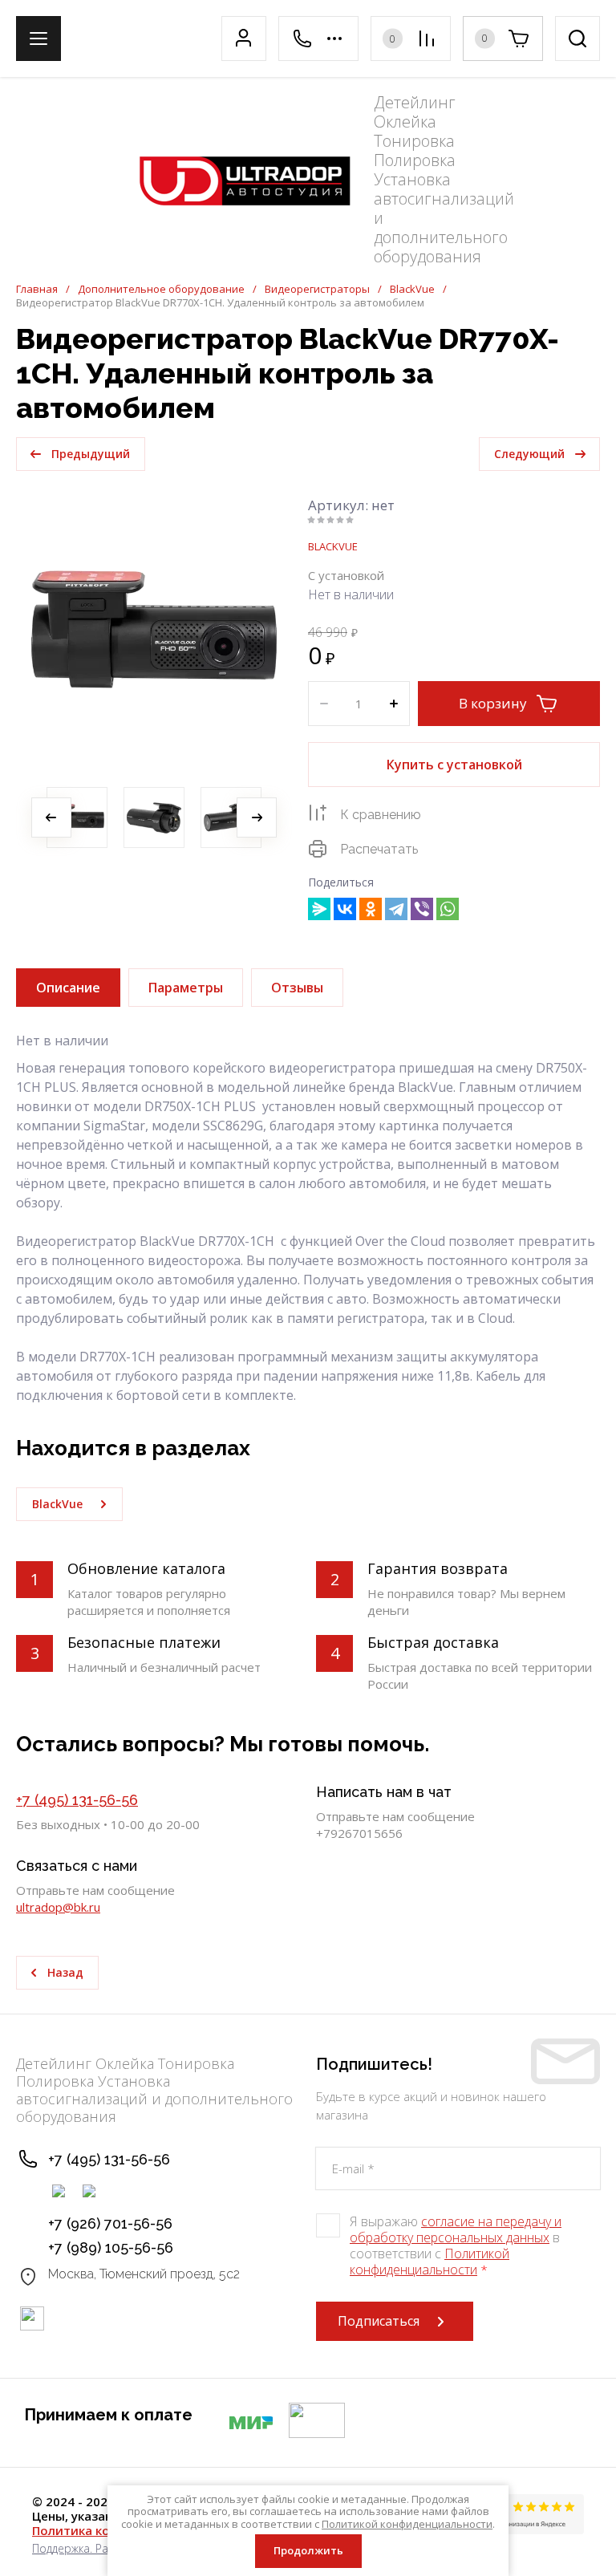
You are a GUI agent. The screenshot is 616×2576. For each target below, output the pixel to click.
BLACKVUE (333, 546)
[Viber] (422, 909)
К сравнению (381, 815)
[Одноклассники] (371, 909)
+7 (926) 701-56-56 (110, 2223)
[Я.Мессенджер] (319, 909)
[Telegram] (396, 909)
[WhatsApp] (448, 909)
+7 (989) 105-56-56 (111, 2247)
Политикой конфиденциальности (430, 2262)
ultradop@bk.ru (58, 1907)
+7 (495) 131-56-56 (77, 1800)
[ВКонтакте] (345, 909)
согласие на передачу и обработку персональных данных (456, 2229)
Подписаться (379, 2321)
